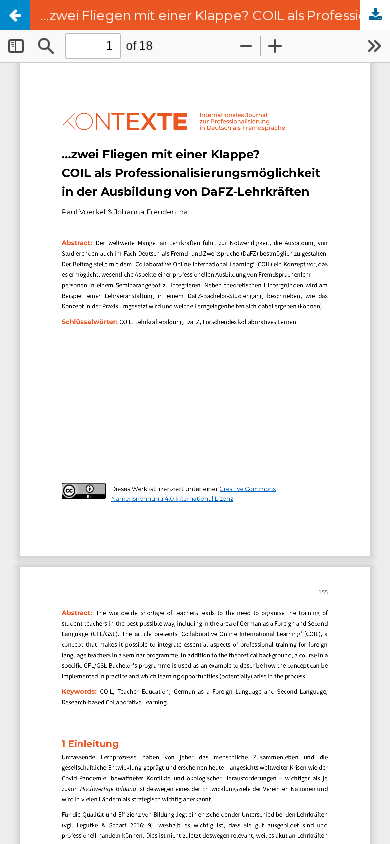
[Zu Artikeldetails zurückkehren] (15, 15)
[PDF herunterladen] (375, 15)
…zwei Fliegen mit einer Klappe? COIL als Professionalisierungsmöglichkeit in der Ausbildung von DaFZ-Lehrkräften (215, 15)
